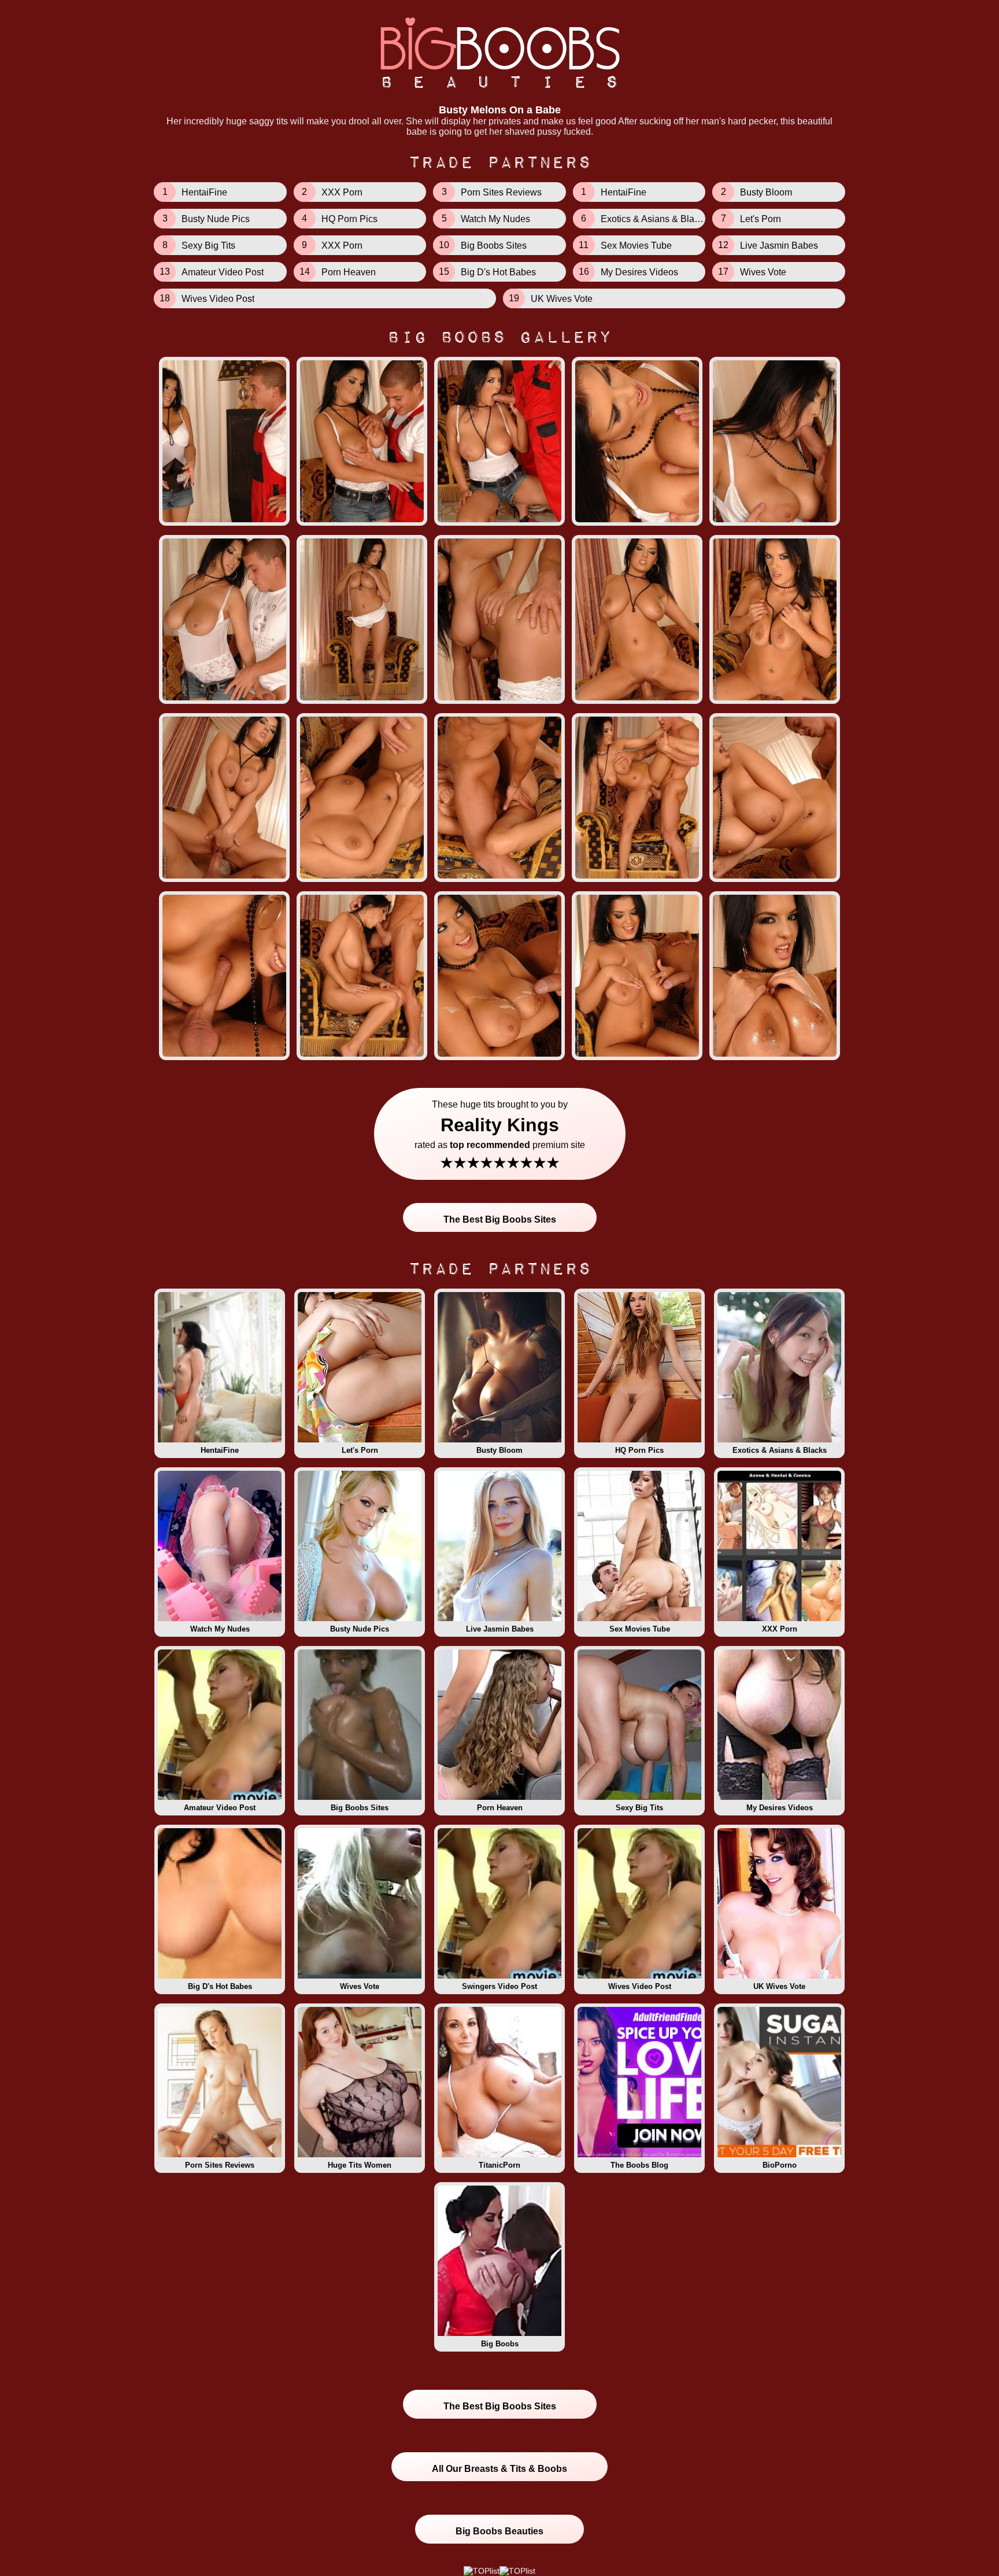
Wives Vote (360, 1986)
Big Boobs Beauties (499, 2531)
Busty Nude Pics (360, 1629)
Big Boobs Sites (360, 1808)
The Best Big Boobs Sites (500, 1219)
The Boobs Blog (639, 2165)
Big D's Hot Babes (220, 1986)
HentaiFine (220, 1450)
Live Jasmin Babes (500, 1629)
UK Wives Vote (779, 1986)
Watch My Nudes (220, 1629)
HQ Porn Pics (639, 1450)
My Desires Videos (780, 1808)
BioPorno (780, 2165)
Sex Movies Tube (640, 1629)
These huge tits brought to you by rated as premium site (500, 1136)
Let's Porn (360, 1450)
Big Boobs (500, 2344)
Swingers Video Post (499, 1986)
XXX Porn (780, 1629)
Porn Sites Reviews (220, 2165)
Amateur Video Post (220, 1808)
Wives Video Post (640, 1986)
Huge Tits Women (360, 2165)
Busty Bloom (499, 1450)
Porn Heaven (500, 1808)
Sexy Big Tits (639, 1808)
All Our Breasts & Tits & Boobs (499, 2469)
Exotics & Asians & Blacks (780, 1450)
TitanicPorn (499, 2165)
